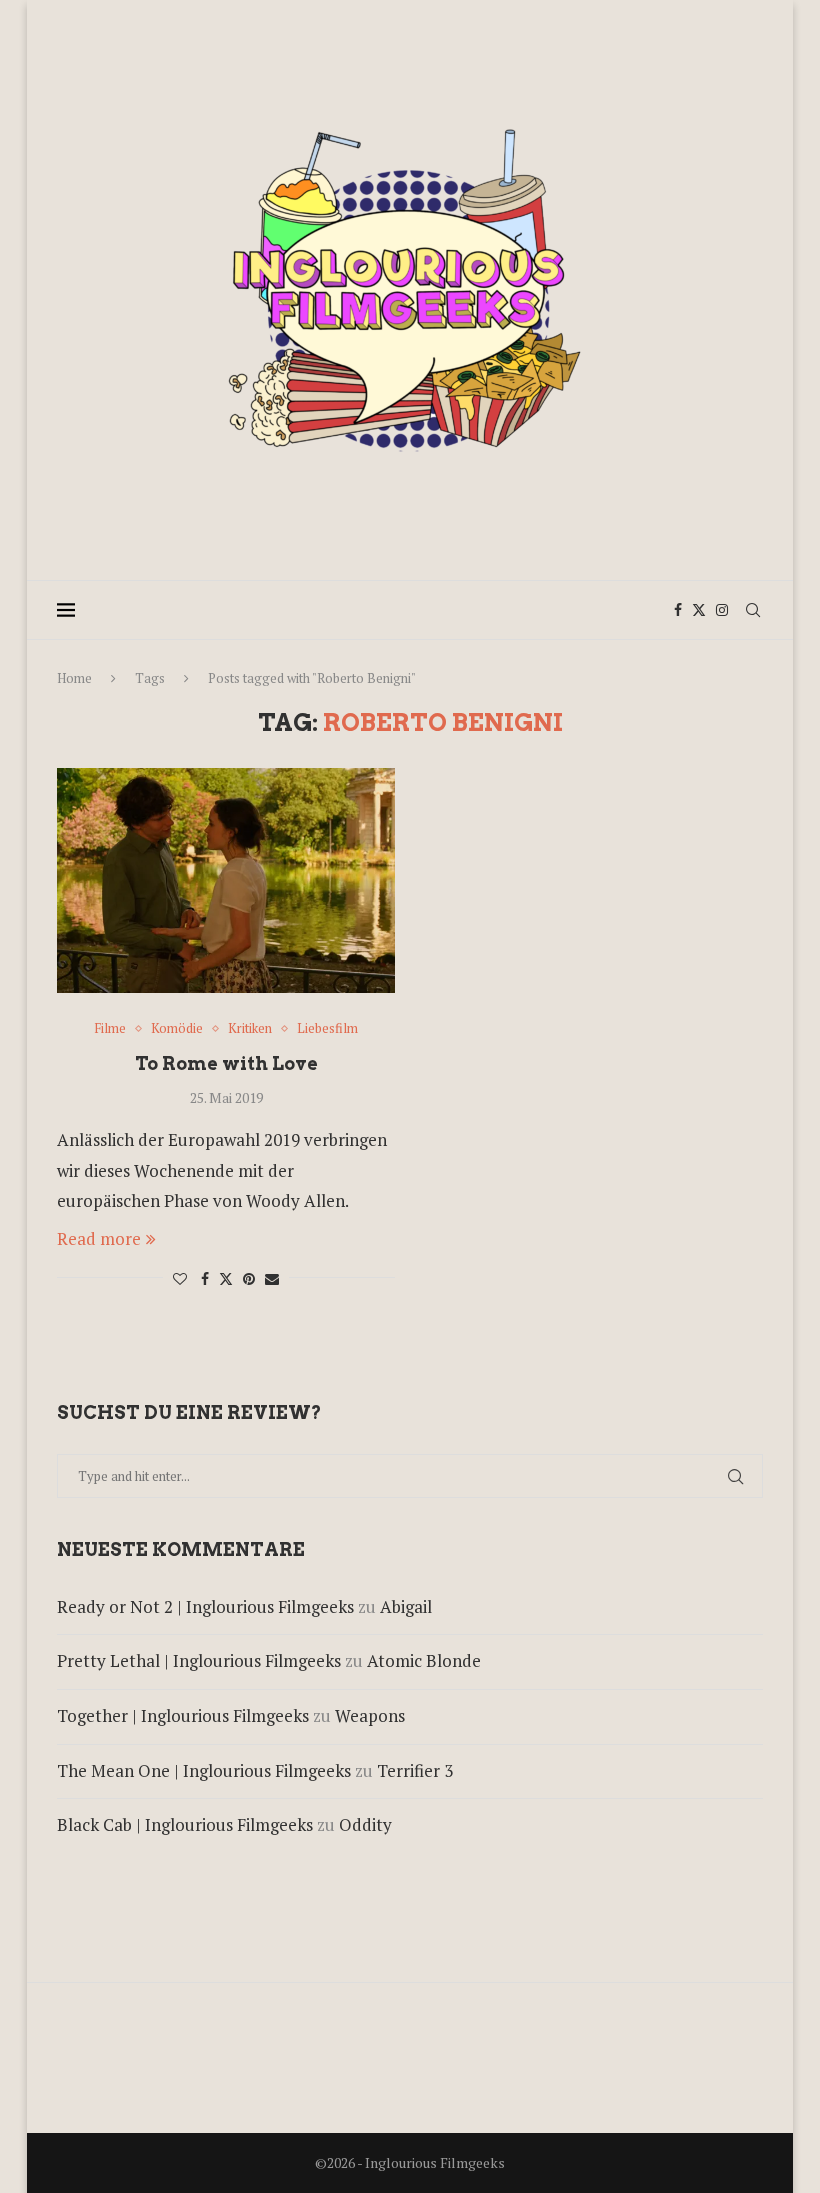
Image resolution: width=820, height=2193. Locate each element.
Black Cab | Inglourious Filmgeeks (185, 1824)
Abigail (406, 1606)
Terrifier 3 (415, 1770)
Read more (99, 1238)
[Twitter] (699, 610)
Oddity (365, 1824)
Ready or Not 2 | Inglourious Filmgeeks (205, 1606)
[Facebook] (678, 610)
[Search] (753, 610)
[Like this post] (180, 1278)
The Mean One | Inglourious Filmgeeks (204, 1770)
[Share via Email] (272, 1278)
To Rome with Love (226, 1063)
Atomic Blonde (424, 1660)
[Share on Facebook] (205, 1278)
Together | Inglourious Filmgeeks (183, 1715)
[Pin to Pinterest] (249, 1278)
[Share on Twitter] (226, 1278)
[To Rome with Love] (226, 880)
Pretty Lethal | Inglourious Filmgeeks (199, 1660)
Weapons (370, 1715)
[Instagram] (722, 610)
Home (74, 678)
